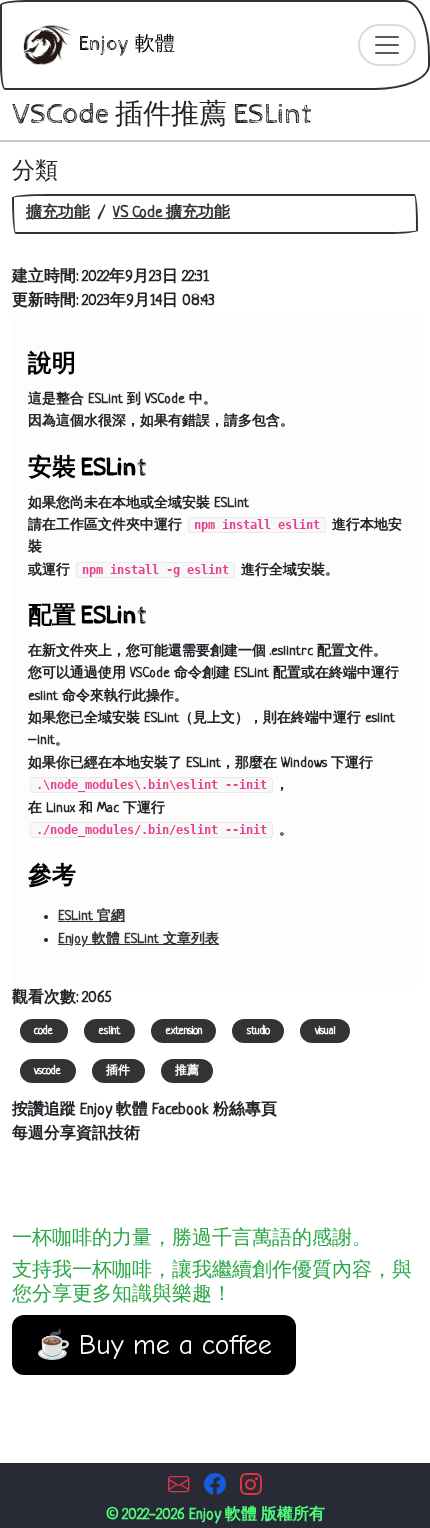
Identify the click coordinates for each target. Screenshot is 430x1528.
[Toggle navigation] (387, 45)
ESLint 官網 (91, 916)
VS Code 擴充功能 (171, 213)
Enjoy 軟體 (124, 44)
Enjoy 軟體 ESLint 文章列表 (138, 939)
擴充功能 (58, 213)
